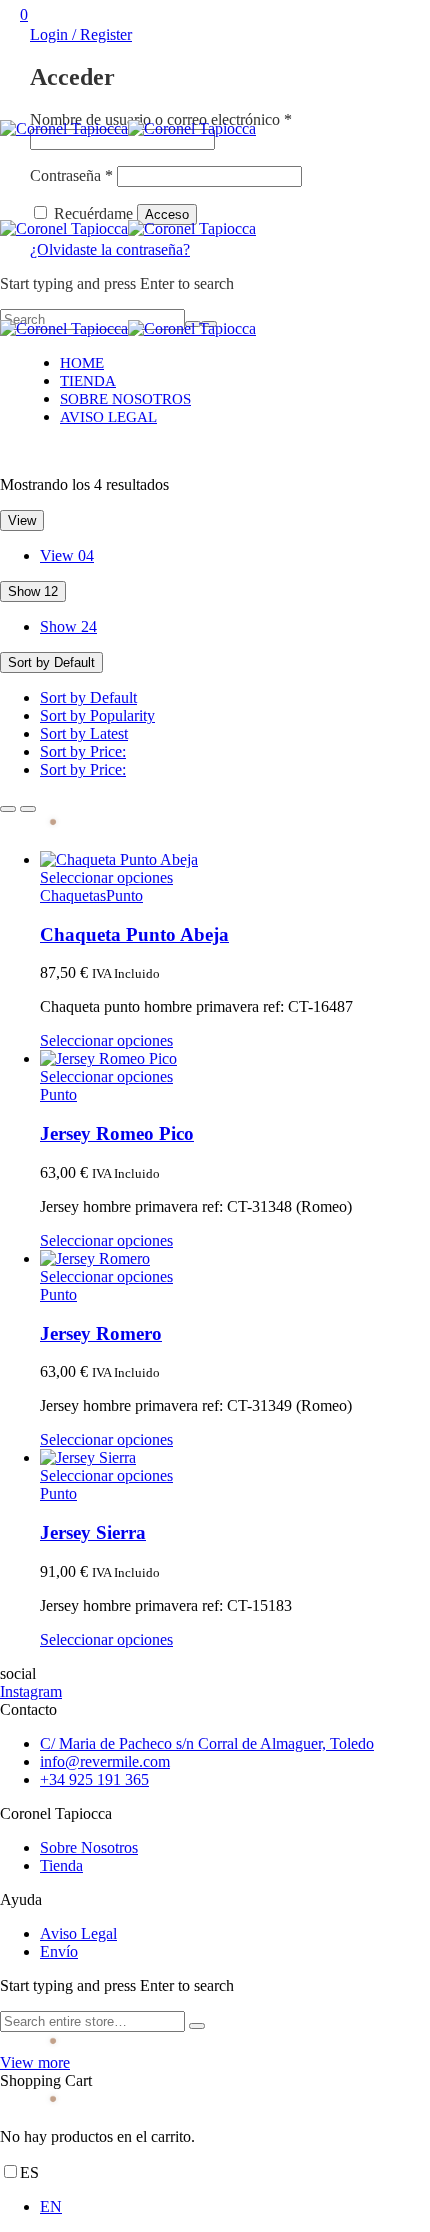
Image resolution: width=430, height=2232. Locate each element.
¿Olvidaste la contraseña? (110, 249)
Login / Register (81, 34)
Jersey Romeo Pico (117, 1133)
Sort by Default (88, 697)
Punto (124, 895)
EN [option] (51, 2206)
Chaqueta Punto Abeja (134, 934)
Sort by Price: (83, 751)
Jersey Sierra (93, 1532)
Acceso (167, 214)
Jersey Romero (101, 1333)
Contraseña (71, 175)
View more (35, 2062)
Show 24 (68, 626)
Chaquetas (73, 895)
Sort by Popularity (97, 715)
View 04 (67, 555)
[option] (235, 2207)
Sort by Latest (84, 733)
